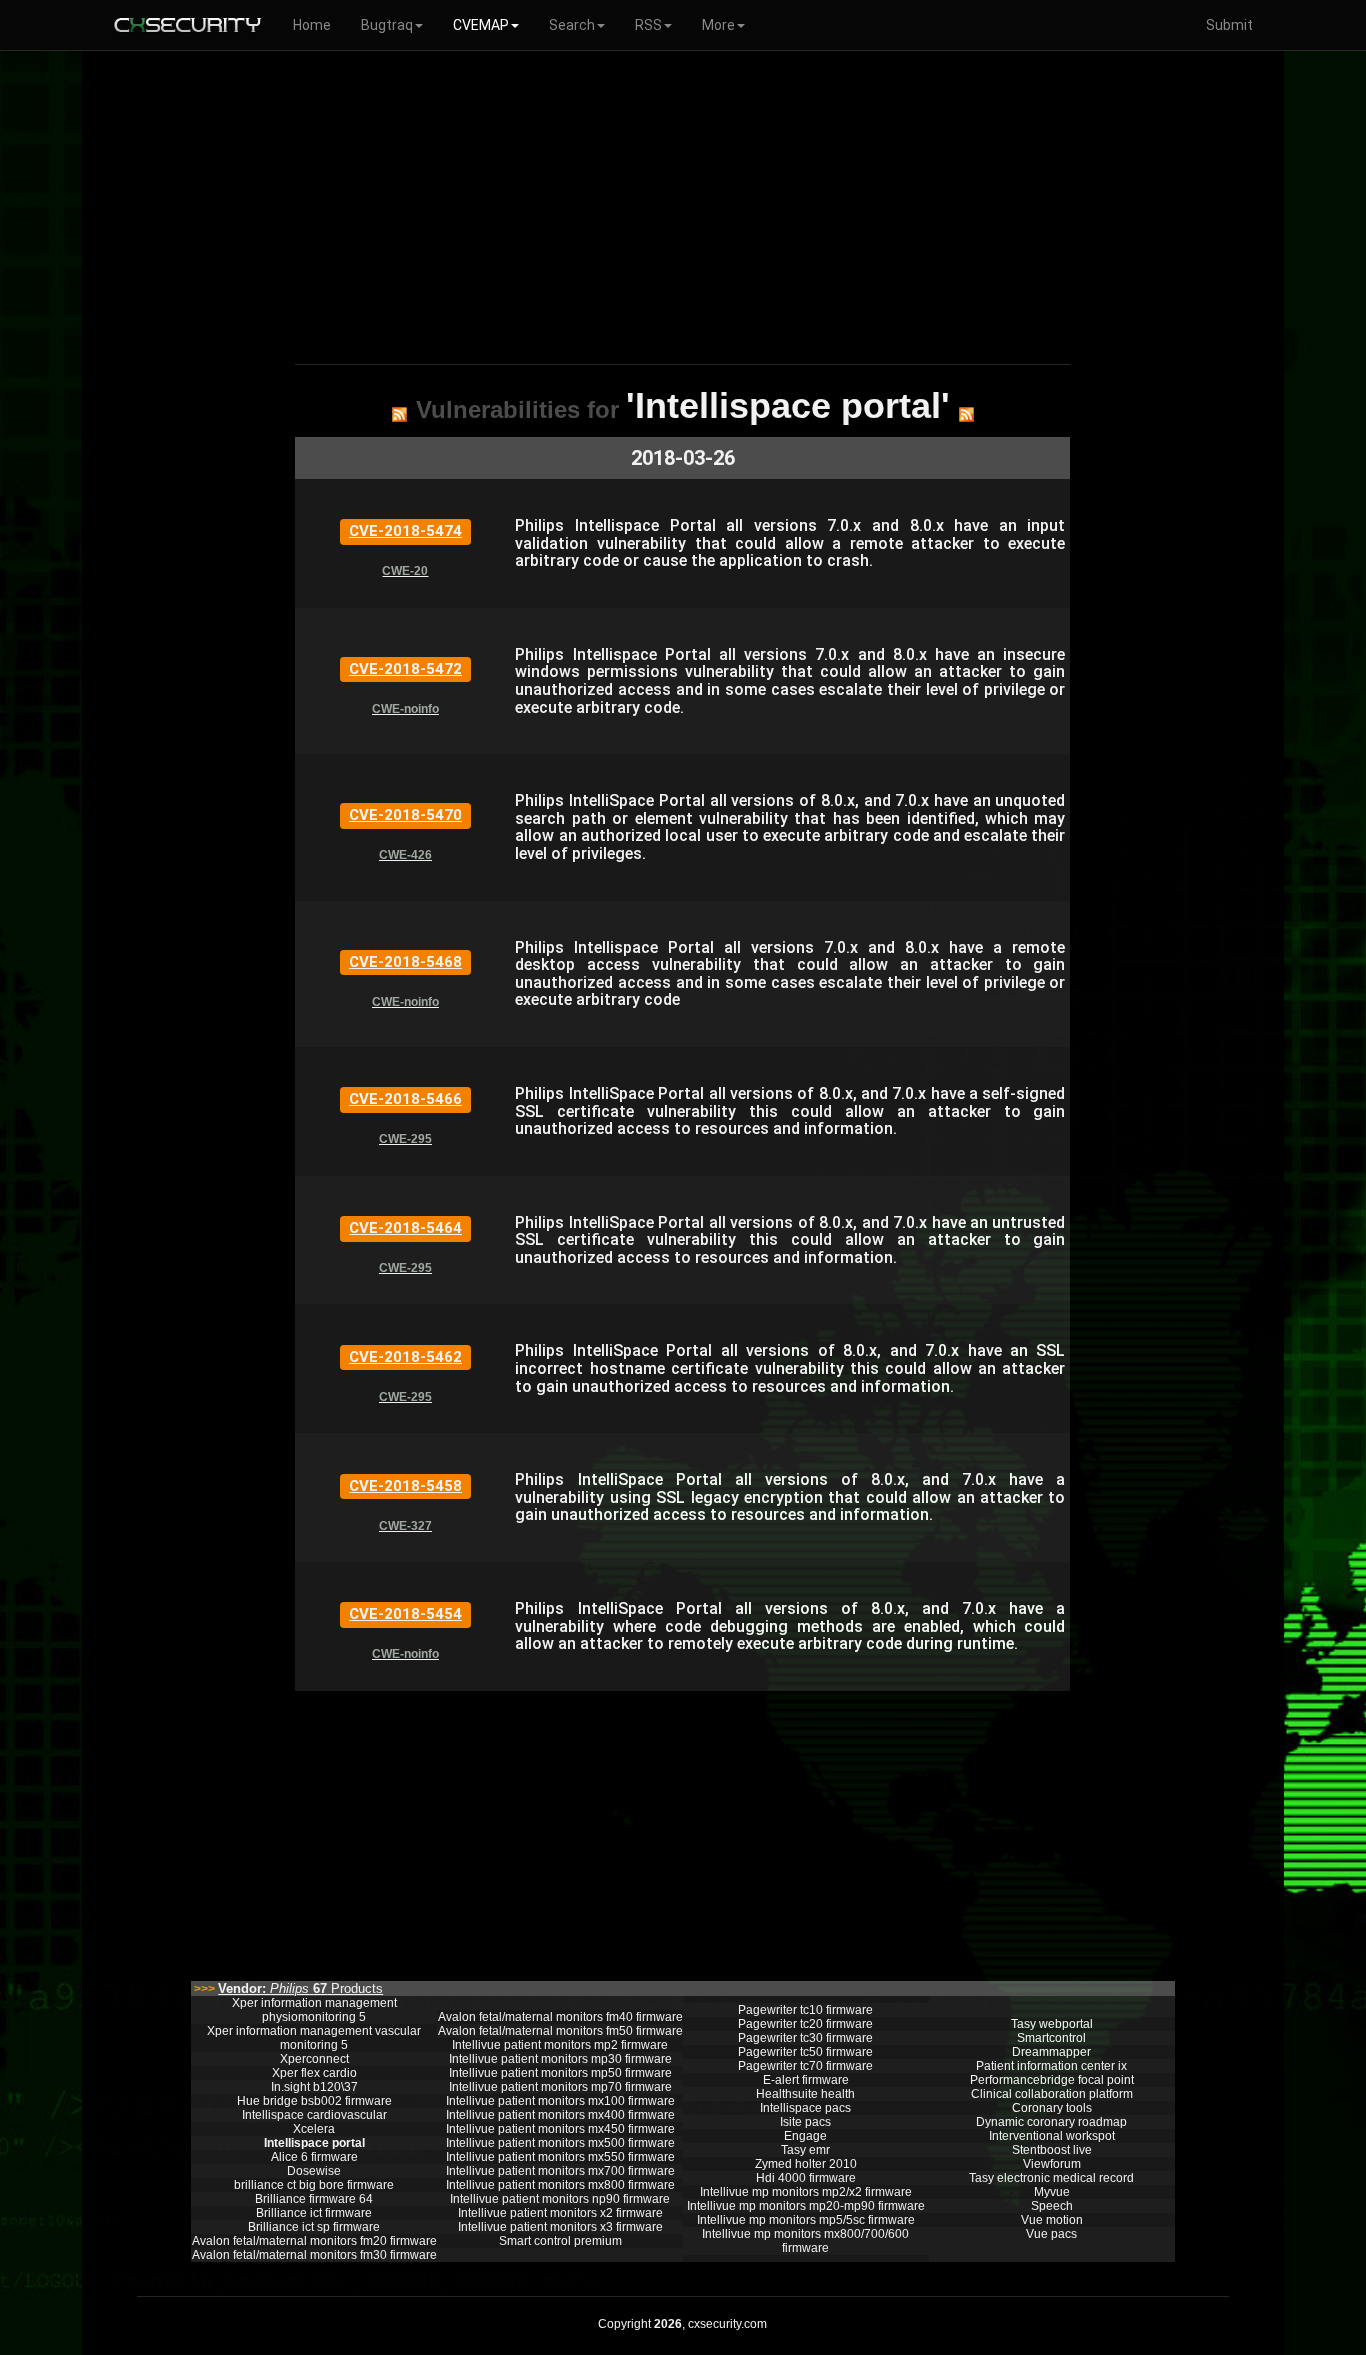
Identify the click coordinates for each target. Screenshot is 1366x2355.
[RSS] (399, 414)
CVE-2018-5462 (405, 1357)
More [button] (718, 25)
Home (312, 25)
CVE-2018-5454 (405, 1614)
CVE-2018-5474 (405, 531)
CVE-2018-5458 (405, 1486)
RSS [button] (648, 25)
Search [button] (572, 25)
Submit (1229, 25)
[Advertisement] (682, 204)
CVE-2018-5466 (405, 1099)
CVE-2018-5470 (405, 815)
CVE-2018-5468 (405, 962)
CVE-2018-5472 (405, 669)
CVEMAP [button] (481, 25)
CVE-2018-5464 (405, 1228)
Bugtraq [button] (387, 25)
